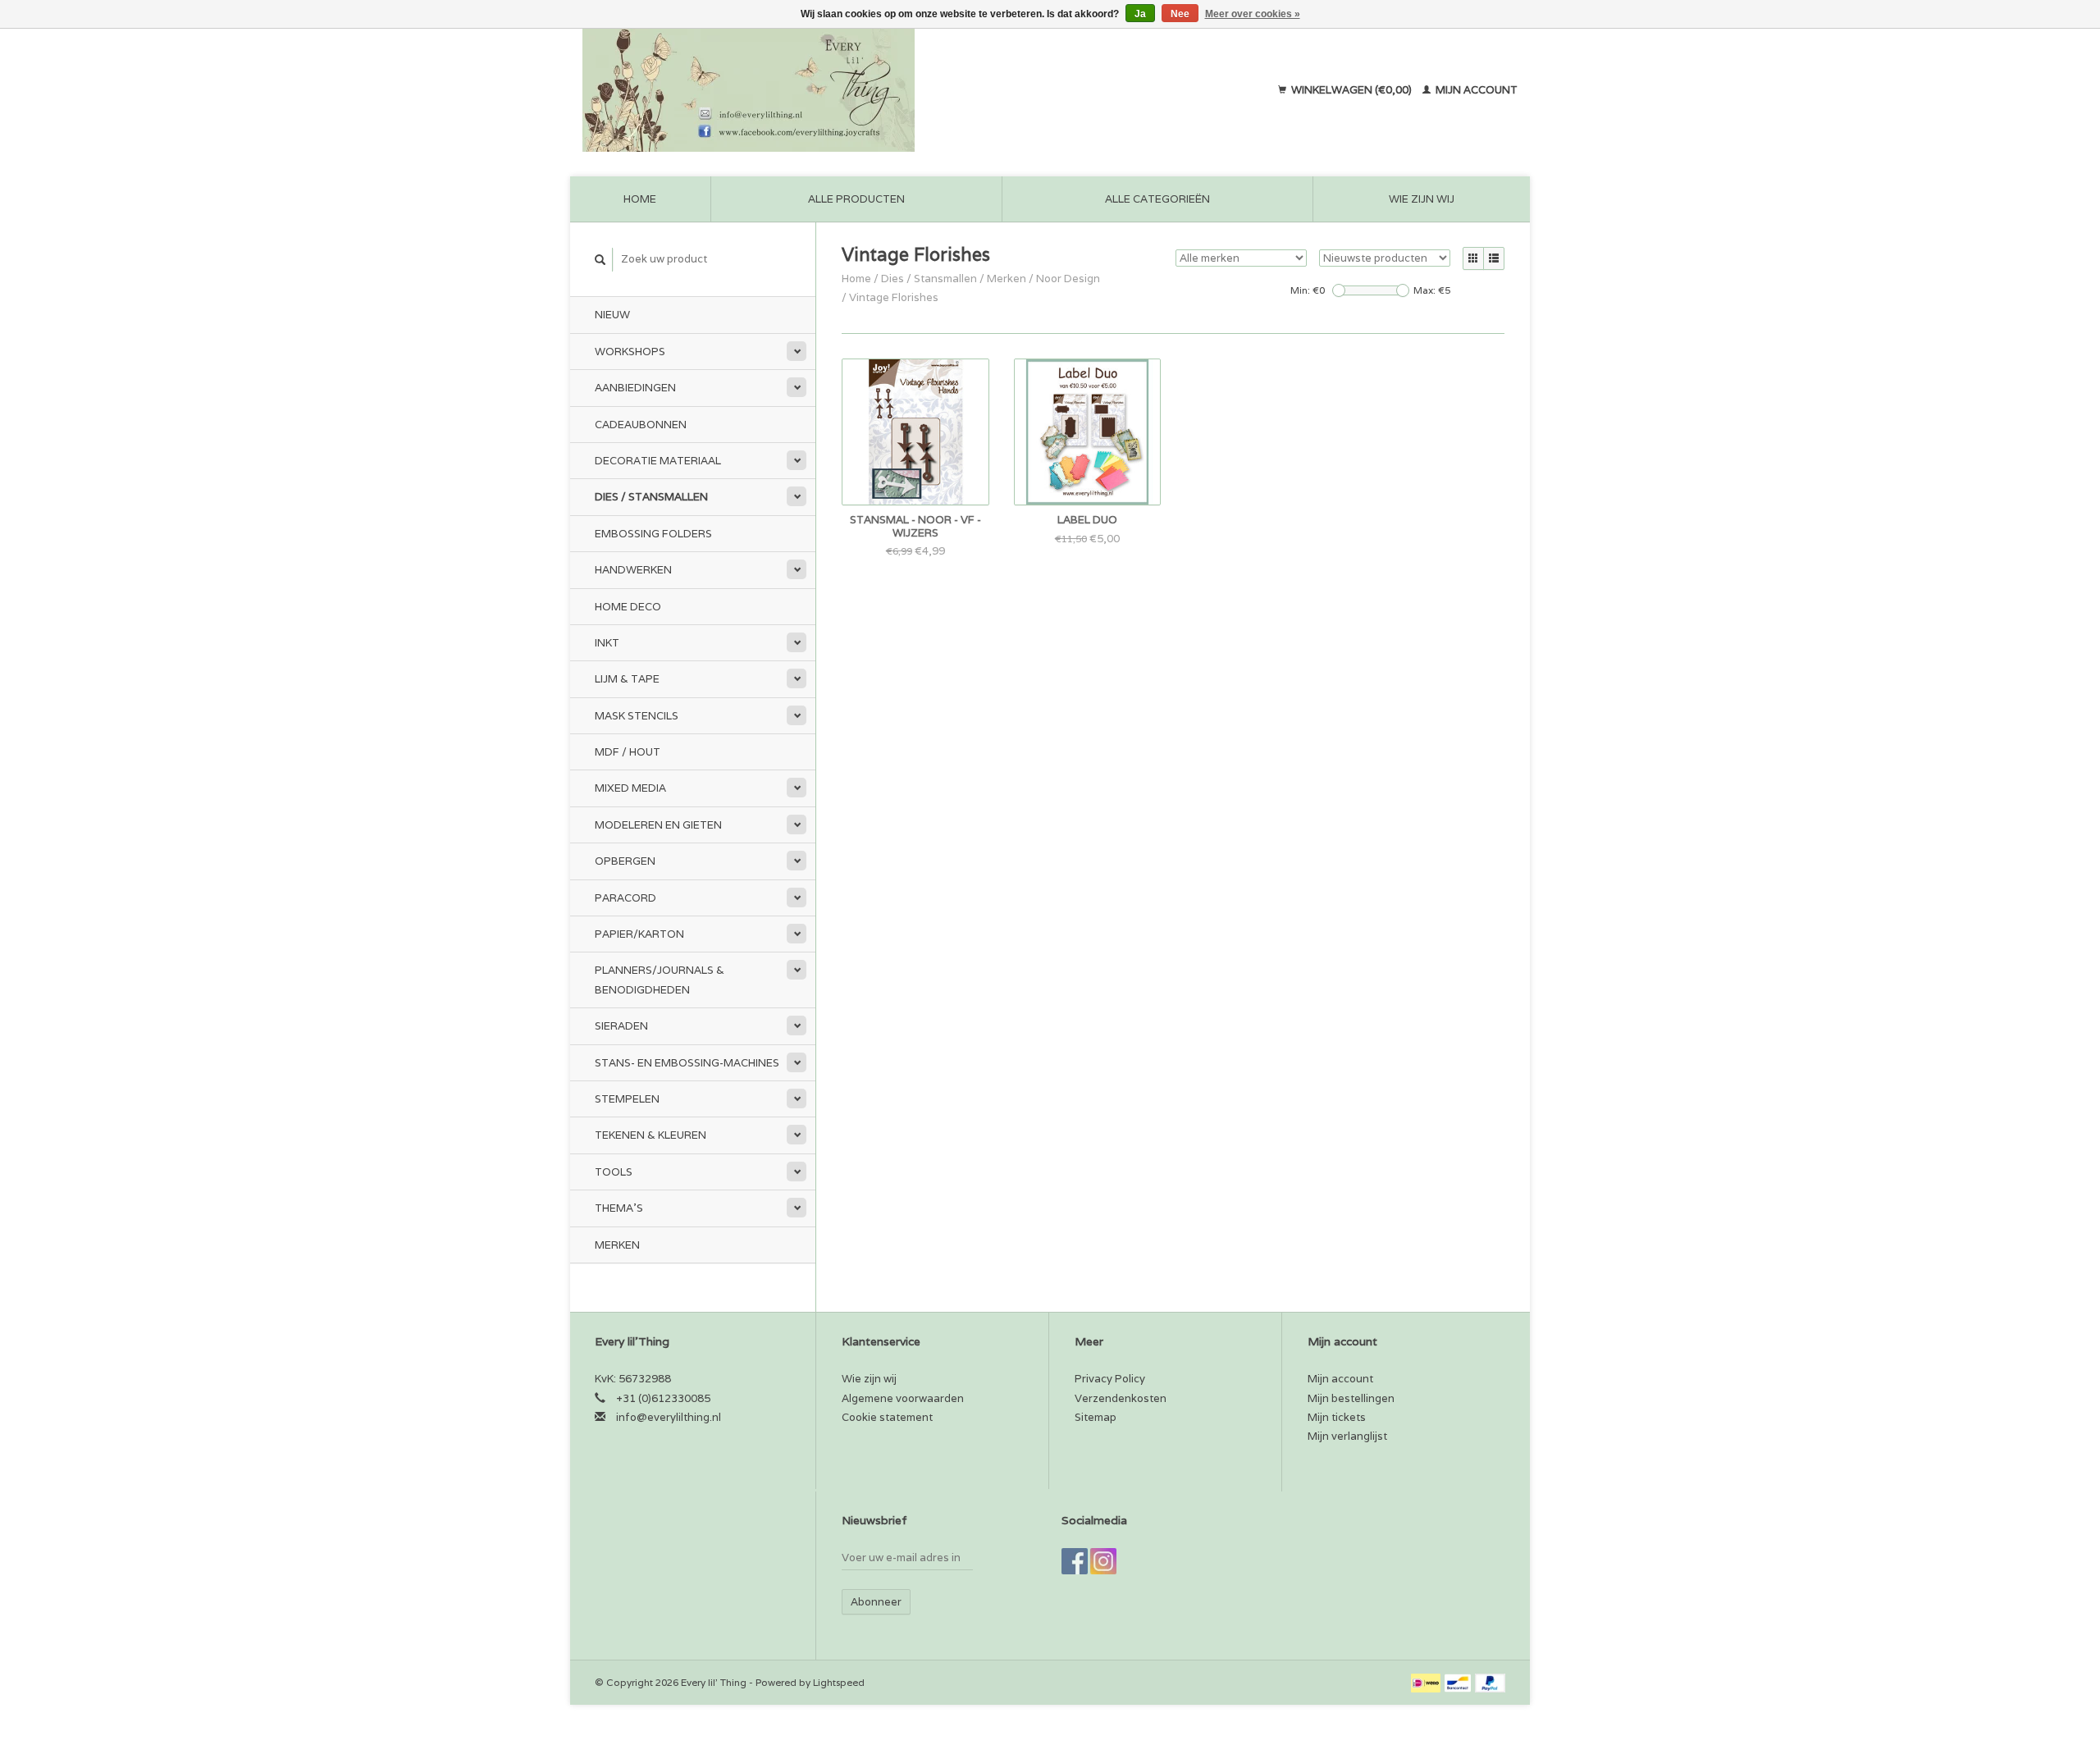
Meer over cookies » (1253, 14)
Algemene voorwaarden (903, 1398)
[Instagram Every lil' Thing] (1103, 1561)
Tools (614, 1172)
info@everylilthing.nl (669, 1417)
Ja (1140, 14)
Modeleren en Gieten (658, 825)
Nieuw (612, 315)
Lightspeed (839, 1682)
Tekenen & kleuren (651, 1135)
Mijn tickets (1337, 1417)
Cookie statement (887, 1417)
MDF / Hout (628, 752)
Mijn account (1475, 90)
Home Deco (628, 607)
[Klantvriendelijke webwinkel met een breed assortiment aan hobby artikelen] (854, 90)
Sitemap (1096, 1417)
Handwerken (633, 570)
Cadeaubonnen (641, 425)
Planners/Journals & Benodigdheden (660, 980)
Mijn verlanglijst (1347, 1436)
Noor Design (1068, 279)
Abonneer (876, 1602)
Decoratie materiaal (658, 461)
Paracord (625, 898)
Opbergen (625, 861)
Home (640, 199)
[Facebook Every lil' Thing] (1075, 1561)
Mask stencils (637, 716)
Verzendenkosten (1121, 1398)
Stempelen (627, 1099)
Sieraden (621, 1026)
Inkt (607, 643)
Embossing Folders (653, 534)
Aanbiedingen (635, 388)
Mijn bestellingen (1351, 1398)
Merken (617, 1245)
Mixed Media (630, 788)
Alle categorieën (1157, 199)
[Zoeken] (600, 260)
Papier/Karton (639, 934)
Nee (1180, 14)
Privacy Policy (1110, 1379)
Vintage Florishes (894, 297)
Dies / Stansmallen (651, 497)
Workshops (630, 352)
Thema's (619, 1208)
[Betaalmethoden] (1427, 1682)
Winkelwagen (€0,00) (1351, 90)
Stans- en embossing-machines (687, 1063)
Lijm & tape (627, 679)
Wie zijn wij (1422, 199)
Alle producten (856, 199)
